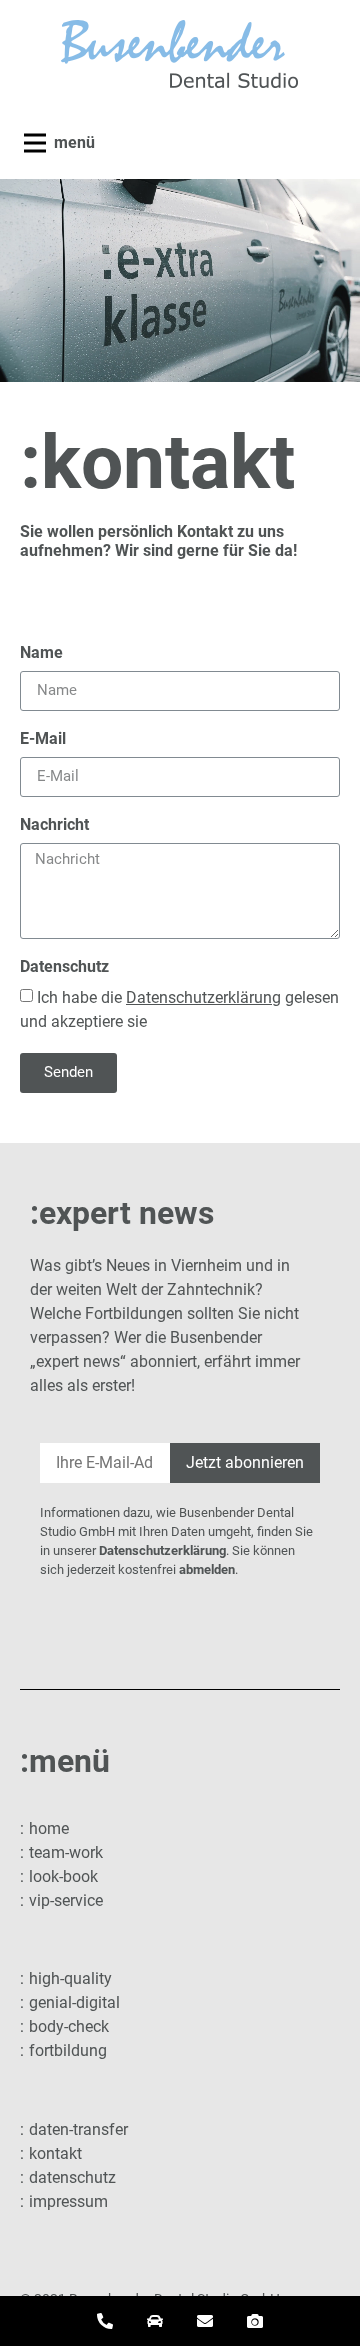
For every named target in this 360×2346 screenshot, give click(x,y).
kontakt (55, 2153)
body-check (69, 2026)
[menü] (35, 143)
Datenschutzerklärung (162, 1550)
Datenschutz (64, 967)
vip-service (66, 1900)
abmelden (207, 1569)
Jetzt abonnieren (245, 1462)
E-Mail (43, 739)
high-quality (70, 1978)
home (49, 1828)
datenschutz (72, 2177)
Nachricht (54, 825)
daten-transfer (78, 2129)
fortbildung (68, 2050)
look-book (63, 1876)
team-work (66, 1852)
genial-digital (74, 2002)
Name (41, 653)
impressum (68, 2201)
